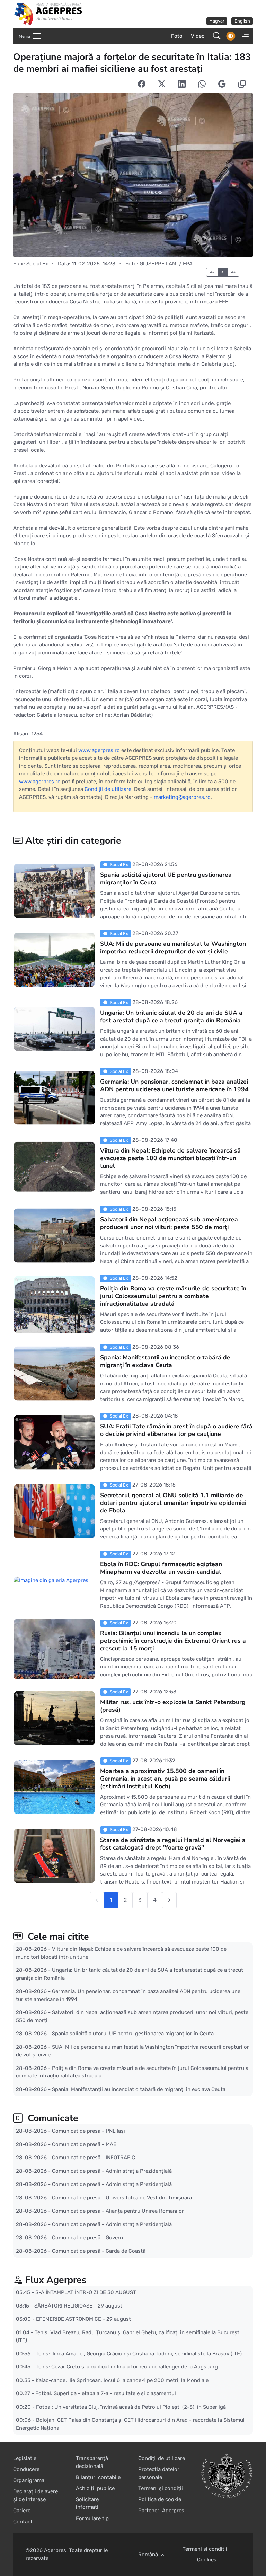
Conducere (26, 2469)
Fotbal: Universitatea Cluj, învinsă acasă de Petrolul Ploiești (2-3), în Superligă (131, 2407)
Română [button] (149, 2555)
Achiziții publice (95, 2488)
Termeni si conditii (205, 2549)
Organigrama (29, 2480)
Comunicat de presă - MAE (84, 2144)
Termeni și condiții (161, 2488)
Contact (23, 2522)
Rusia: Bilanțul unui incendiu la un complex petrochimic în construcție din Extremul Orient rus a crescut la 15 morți (173, 1641)
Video (198, 36)
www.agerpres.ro (99, 750)
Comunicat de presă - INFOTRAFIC (94, 2158)
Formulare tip (92, 2518)
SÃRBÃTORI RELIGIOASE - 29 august (78, 2306)
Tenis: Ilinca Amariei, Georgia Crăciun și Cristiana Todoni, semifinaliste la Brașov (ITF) (139, 2354)
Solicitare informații (88, 2503)
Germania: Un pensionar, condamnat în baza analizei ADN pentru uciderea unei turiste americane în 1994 (174, 1085)
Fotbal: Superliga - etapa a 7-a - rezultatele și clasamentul (106, 2393)
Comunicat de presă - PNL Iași (88, 2131)
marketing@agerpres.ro (182, 797)
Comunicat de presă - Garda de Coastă (99, 2251)
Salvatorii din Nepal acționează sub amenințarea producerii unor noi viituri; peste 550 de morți (169, 1223)
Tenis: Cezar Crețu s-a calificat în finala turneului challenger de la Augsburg (127, 2367)
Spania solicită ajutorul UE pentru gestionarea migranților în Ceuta (166, 879)
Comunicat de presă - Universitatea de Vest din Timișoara (122, 2197)
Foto (177, 36)
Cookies (207, 2560)
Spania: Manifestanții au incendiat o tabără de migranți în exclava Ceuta (165, 1361)
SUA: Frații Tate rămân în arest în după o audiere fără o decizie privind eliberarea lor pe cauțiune (176, 1430)
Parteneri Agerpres (161, 2511)
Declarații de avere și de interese (36, 2495)
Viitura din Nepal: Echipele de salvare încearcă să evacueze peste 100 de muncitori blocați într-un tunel (170, 1158)
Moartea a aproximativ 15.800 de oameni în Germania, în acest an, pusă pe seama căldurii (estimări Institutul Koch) (165, 1779)
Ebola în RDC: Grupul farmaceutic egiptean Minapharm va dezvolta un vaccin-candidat (161, 1568)
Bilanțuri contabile (98, 2477)
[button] (243, 36)
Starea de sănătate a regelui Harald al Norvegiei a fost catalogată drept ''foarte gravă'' (173, 1844)
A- (212, 272)
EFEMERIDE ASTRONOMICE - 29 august (83, 2319)
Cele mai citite (57, 1937)
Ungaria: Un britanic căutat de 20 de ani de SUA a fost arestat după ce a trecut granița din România (171, 1016)
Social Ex (37, 264)
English (242, 21)
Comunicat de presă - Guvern (87, 2238)
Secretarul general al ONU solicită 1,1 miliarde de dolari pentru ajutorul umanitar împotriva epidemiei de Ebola (173, 1503)
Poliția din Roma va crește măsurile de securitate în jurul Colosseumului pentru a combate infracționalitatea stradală (173, 1296)
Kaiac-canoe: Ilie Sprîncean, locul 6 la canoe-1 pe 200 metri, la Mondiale (122, 2380)
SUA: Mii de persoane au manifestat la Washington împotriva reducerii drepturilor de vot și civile (173, 947)
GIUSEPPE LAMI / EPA (166, 264)
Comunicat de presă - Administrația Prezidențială (112, 2171)
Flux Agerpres (56, 2280)
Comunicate (52, 2118)
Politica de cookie (160, 2499)
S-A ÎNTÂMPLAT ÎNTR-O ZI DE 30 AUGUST (86, 2292)
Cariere (22, 2511)
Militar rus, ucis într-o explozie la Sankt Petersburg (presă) (173, 1706)
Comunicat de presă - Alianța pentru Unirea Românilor (118, 2211)
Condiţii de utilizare (108, 789)
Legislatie (25, 2458)
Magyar (217, 21)
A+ (233, 272)
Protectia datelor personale (159, 2473)
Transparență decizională (92, 2462)
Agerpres (55, 2550)
